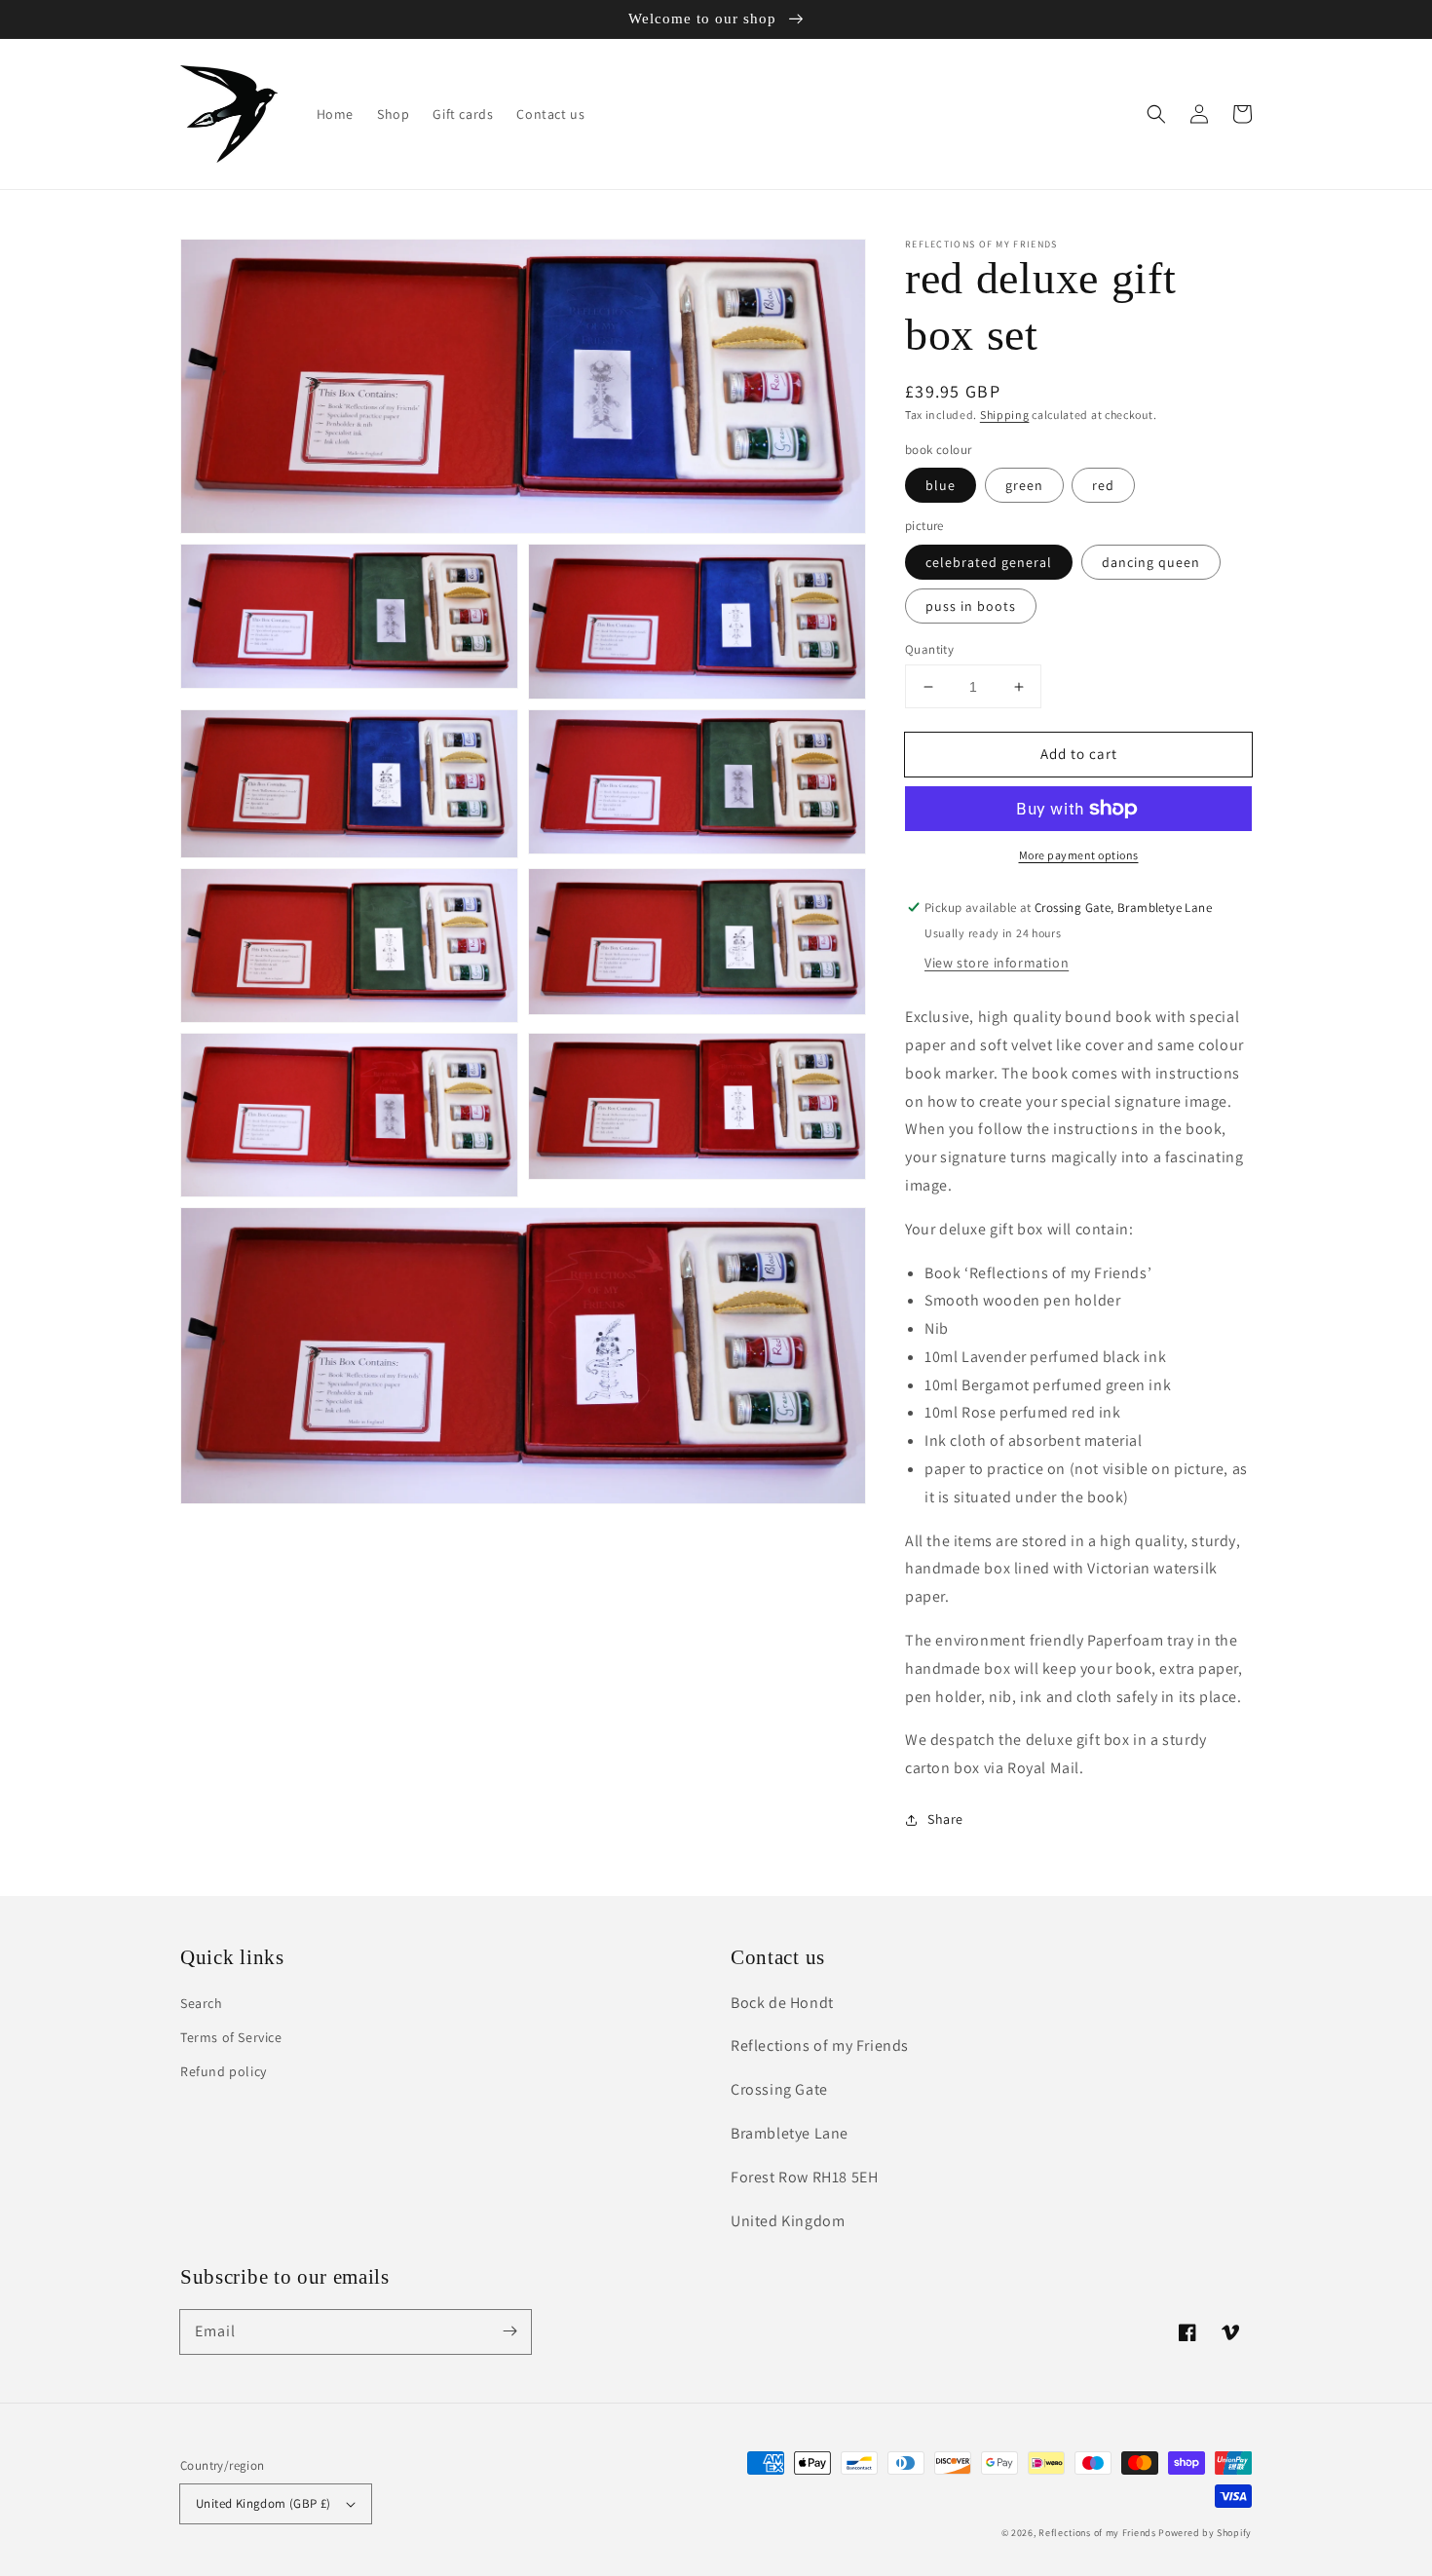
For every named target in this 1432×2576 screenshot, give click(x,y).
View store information (997, 963)
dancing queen (1151, 562)
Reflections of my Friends (1097, 2533)
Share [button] (945, 1819)
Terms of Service (231, 2037)
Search (202, 2003)
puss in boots (971, 606)
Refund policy (224, 2071)
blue (941, 485)
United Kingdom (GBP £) (264, 2503)
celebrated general (989, 562)
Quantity (929, 649)
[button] (1156, 114)
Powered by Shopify (1205, 2533)
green (1024, 485)
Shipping (1005, 415)
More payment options (1079, 855)
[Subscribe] (509, 2331)
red (1103, 485)
